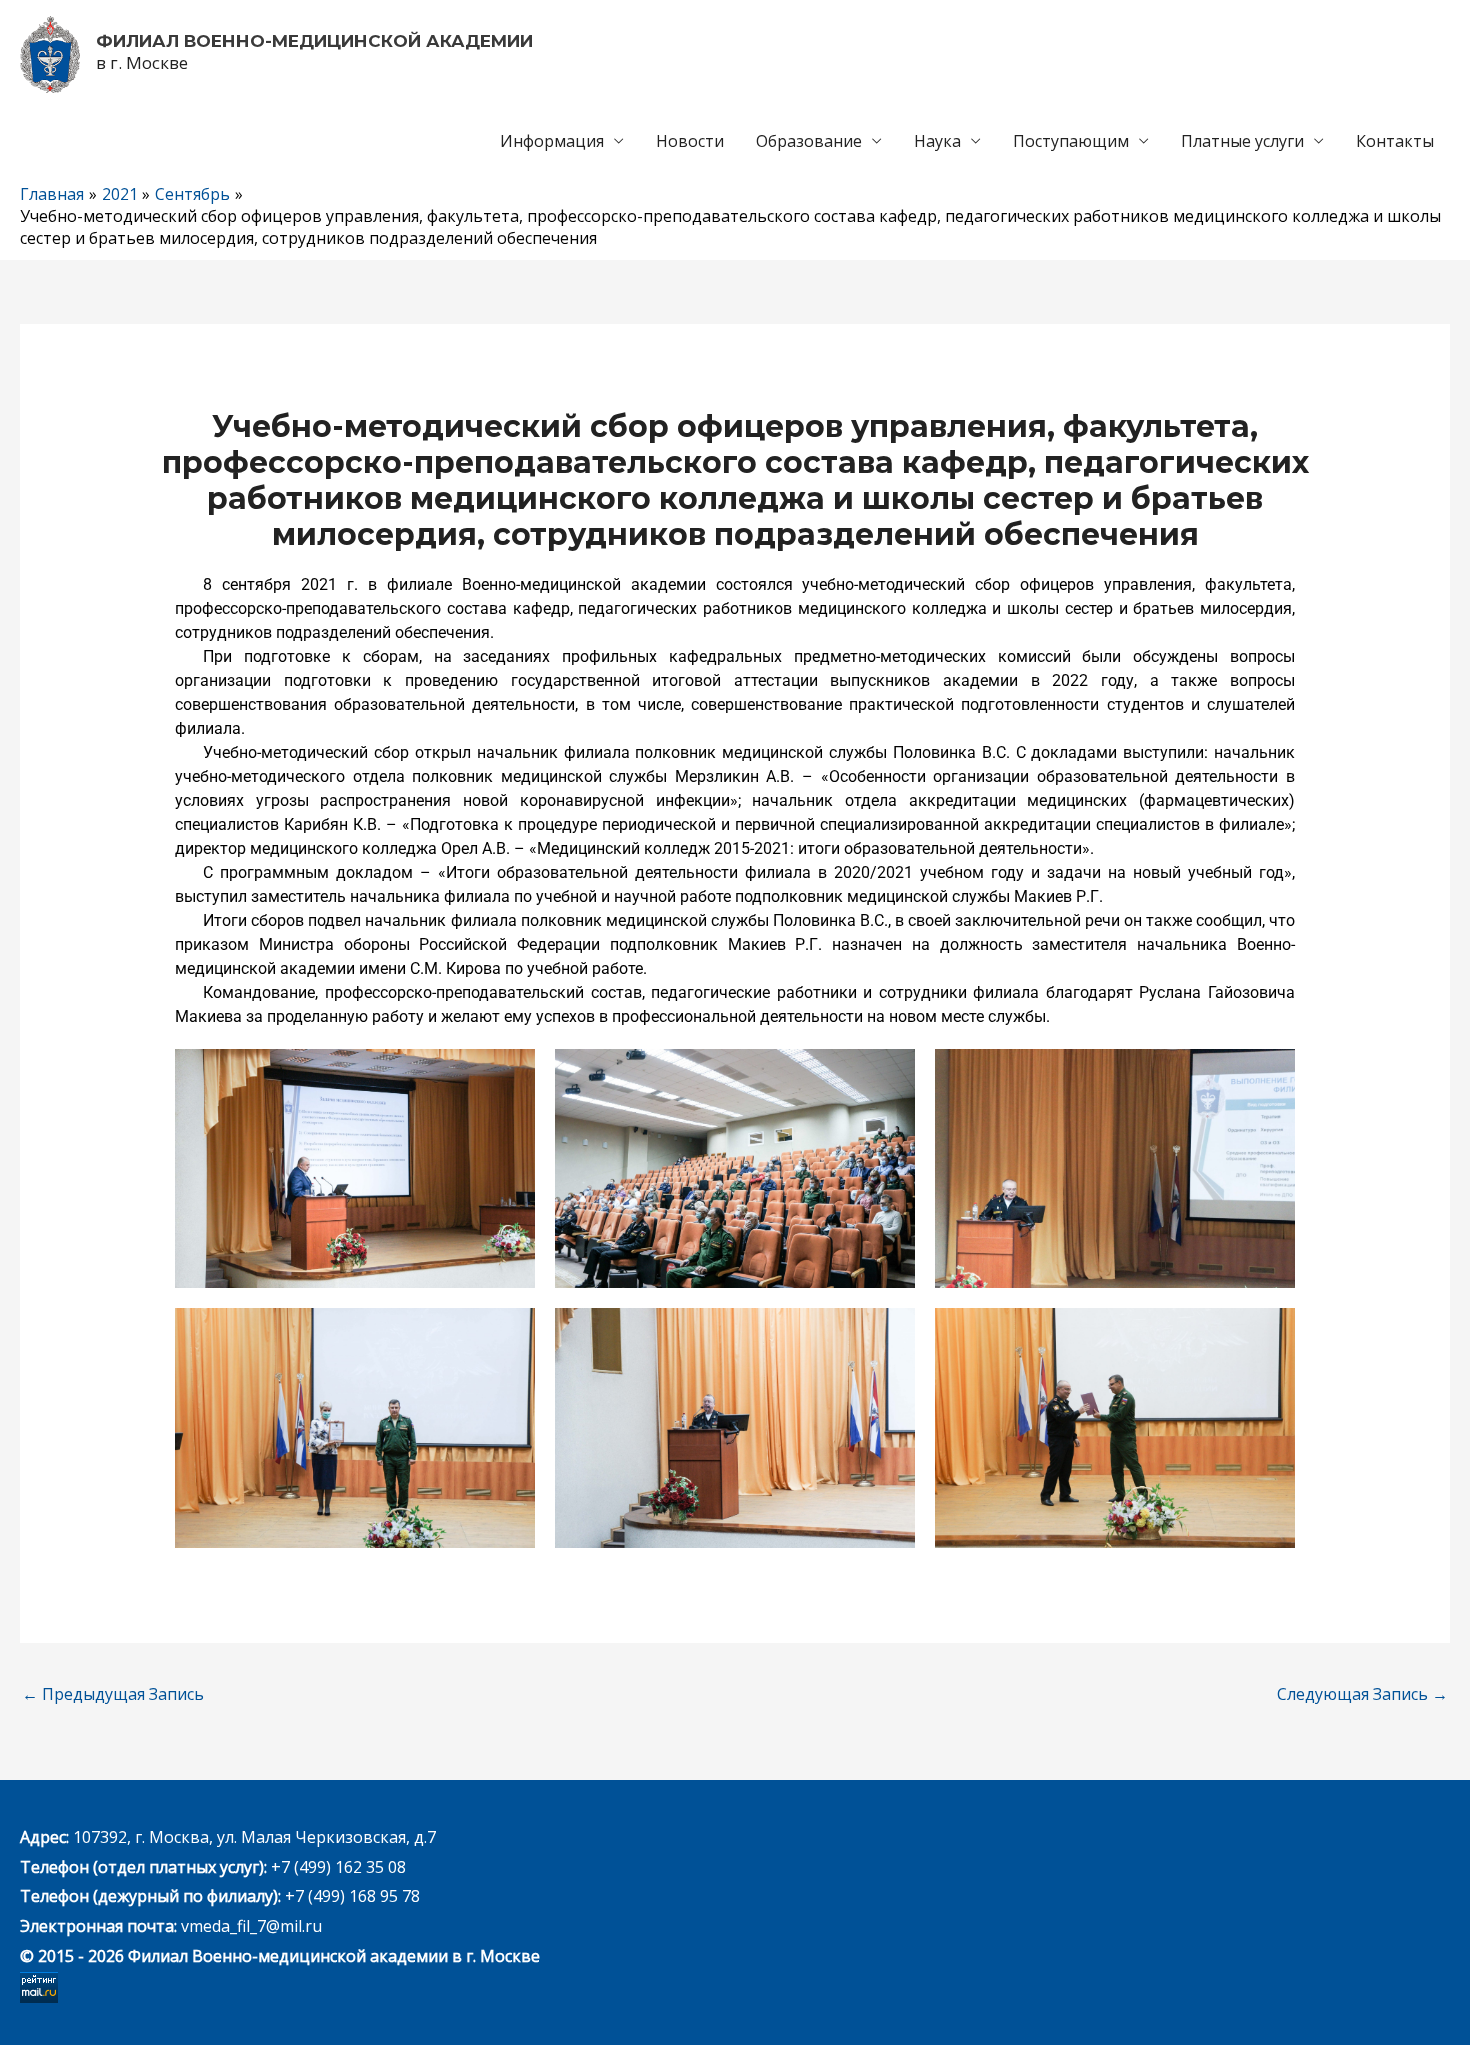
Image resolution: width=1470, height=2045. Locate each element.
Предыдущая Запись (113, 1694)
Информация (552, 141)
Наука (937, 141)
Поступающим (1071, 141)
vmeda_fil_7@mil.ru (251, 1926)
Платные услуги (1242, 141)
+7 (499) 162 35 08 (336, 1867)
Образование (809, 141)
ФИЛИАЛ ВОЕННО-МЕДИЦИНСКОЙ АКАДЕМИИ (314, 41)
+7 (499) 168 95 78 (352, 1896)
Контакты (1395, 141)
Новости (690, 141)
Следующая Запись (1362, 1694)
